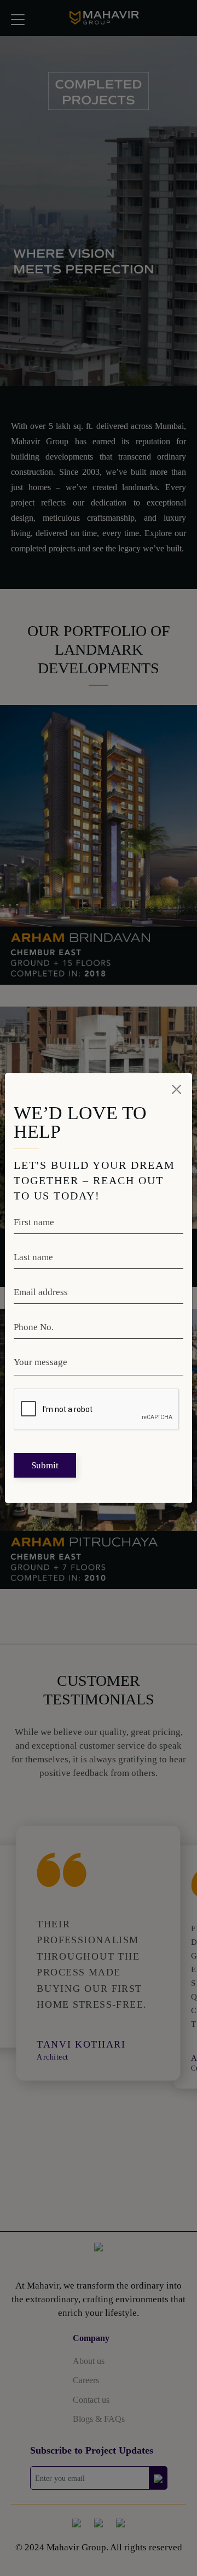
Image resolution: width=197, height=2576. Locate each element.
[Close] (177, 1089)
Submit (45, 1465)
